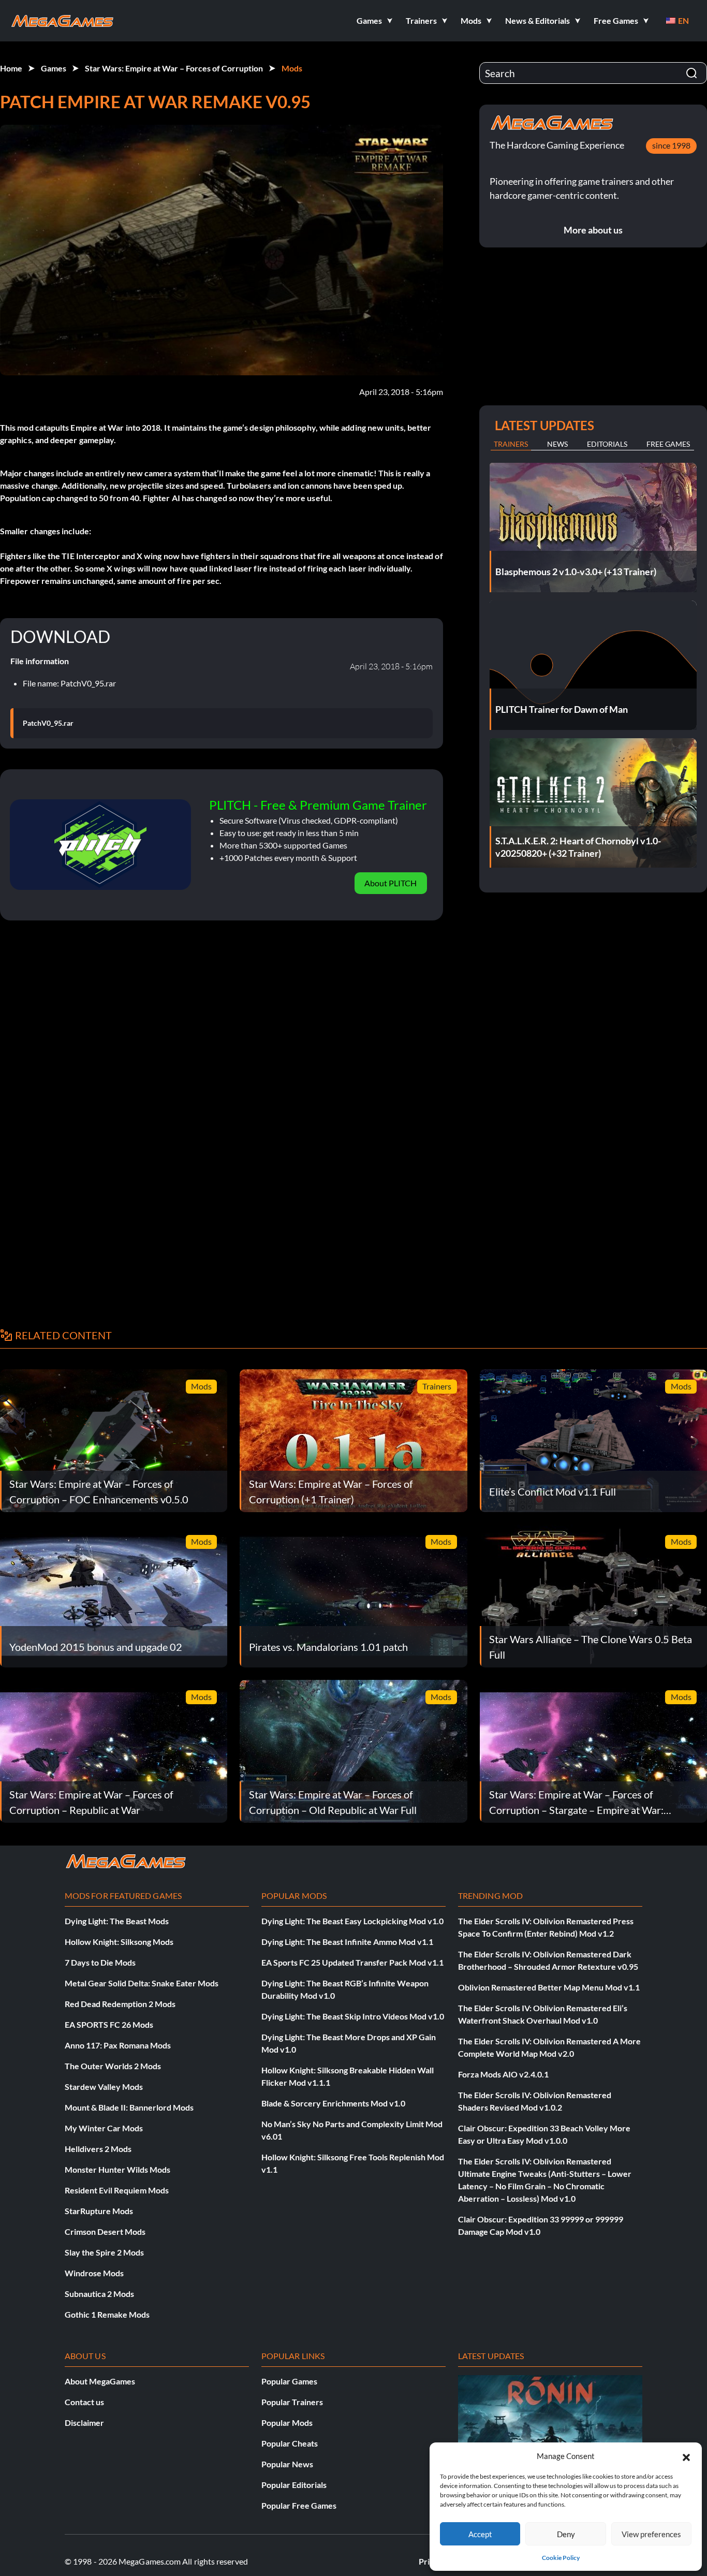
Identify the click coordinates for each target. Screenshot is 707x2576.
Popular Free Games (299, 2505)
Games (54, 68)
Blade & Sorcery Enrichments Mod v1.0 (333, 2103)
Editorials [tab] (607, 444)
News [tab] (557, 444)
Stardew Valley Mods (104, 2087)
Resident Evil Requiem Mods (117, 2190)
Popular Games (289, 2381)
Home (11, 68)
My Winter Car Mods (104, 2128)
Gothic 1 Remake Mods (107, 2314)
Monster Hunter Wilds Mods (117, 2169)
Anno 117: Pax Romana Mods (118, 2045)
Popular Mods (287, 2423)
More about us (593, 230)
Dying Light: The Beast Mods (117, 1921)
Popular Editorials (294, 2485)
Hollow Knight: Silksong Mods (119, 1942)
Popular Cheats (290, 2443)
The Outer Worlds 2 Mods (113, 2066)
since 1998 (671, 145)
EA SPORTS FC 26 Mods (109, 2024)
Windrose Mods (94, 2273)
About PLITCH (391, 883)
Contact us (84, 2402)
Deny (566, 2534)
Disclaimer (84, 2423)
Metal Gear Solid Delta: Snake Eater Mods (142, 1983)
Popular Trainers (292, 2402)
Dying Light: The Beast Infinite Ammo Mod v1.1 (347, 1942)
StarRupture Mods (99, 2211)
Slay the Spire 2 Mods (104, 2252)
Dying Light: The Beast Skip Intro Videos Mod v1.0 (353, 2016)
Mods (292, 68)
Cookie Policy (561, 2558)
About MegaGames (100, 2381)
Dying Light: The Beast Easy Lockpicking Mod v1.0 (352, 1921)
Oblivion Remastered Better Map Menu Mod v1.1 (549, 1987)
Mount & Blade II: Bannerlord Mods (129, 2107)
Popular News (287, 2464)
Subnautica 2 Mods (99, 2294)
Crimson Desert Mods (105, 2231)
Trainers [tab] (511, 444)
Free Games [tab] (668, 444)
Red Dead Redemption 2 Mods (120, 2004)
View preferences (651, 2534)
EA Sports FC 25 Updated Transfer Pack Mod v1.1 (352, 1962)
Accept (480, 2534)
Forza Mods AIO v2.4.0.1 (503, 2074)
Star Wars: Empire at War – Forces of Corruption (174, 68)
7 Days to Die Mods (100, 1962)
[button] (686, 2456)
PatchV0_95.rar (48, 723)
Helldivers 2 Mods (98, 2149)
